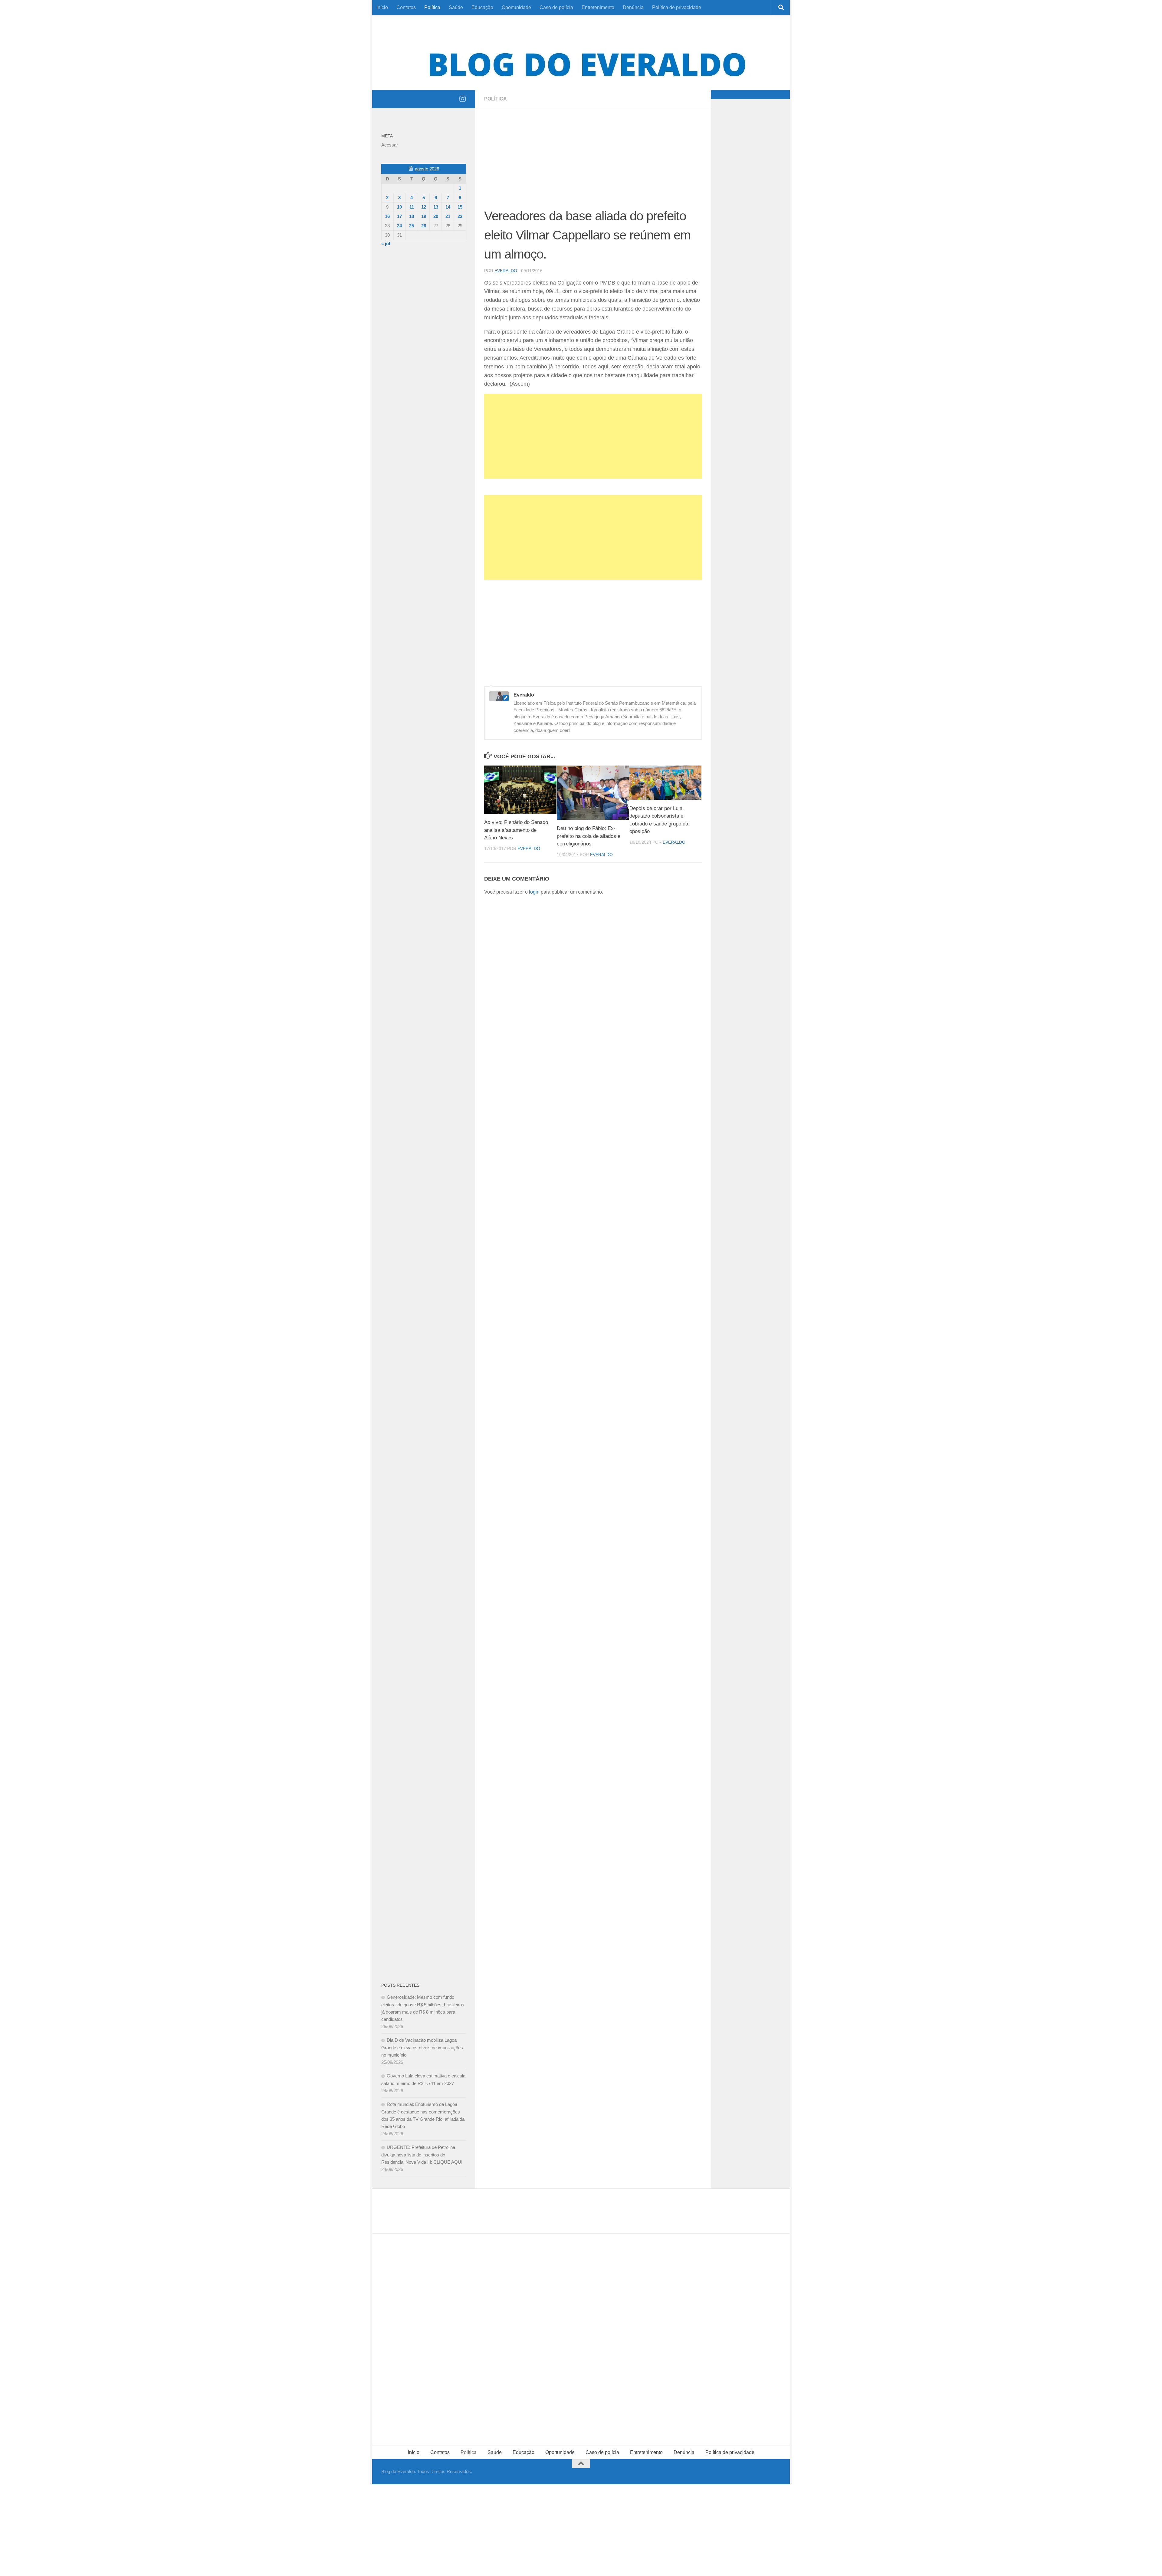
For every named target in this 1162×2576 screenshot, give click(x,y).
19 (424, 216)
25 (412, 226)
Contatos (406, 7)
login (534, 892)
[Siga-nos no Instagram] (462, 99)
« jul (386, 244)
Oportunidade (516, 7)
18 (412, 216)
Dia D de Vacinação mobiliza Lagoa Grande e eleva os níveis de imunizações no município (422, 2047)
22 (460, 216)
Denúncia (633, 7)
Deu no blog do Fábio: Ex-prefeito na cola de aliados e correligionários (589, 836)
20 (436, 216)
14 (448, 207)
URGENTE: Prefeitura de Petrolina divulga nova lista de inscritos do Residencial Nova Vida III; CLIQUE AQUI (422, 2155)
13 (436, 207)
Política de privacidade (677, 7)
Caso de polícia (556, 7)
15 (460, 207)
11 (412, 207)
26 (424, 226)
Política (432, 7)
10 (399, 207)
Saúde (456, 7)
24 (399, 226)
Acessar (390, 145)
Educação (482, 7)
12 (424, 207)
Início (382, 7)
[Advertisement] (593, 162)
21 (448, 216)
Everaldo (506, 271)
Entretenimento (598, 7)
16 (387, 216)
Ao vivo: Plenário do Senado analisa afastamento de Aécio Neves (516, 830)
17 (399, 216)
